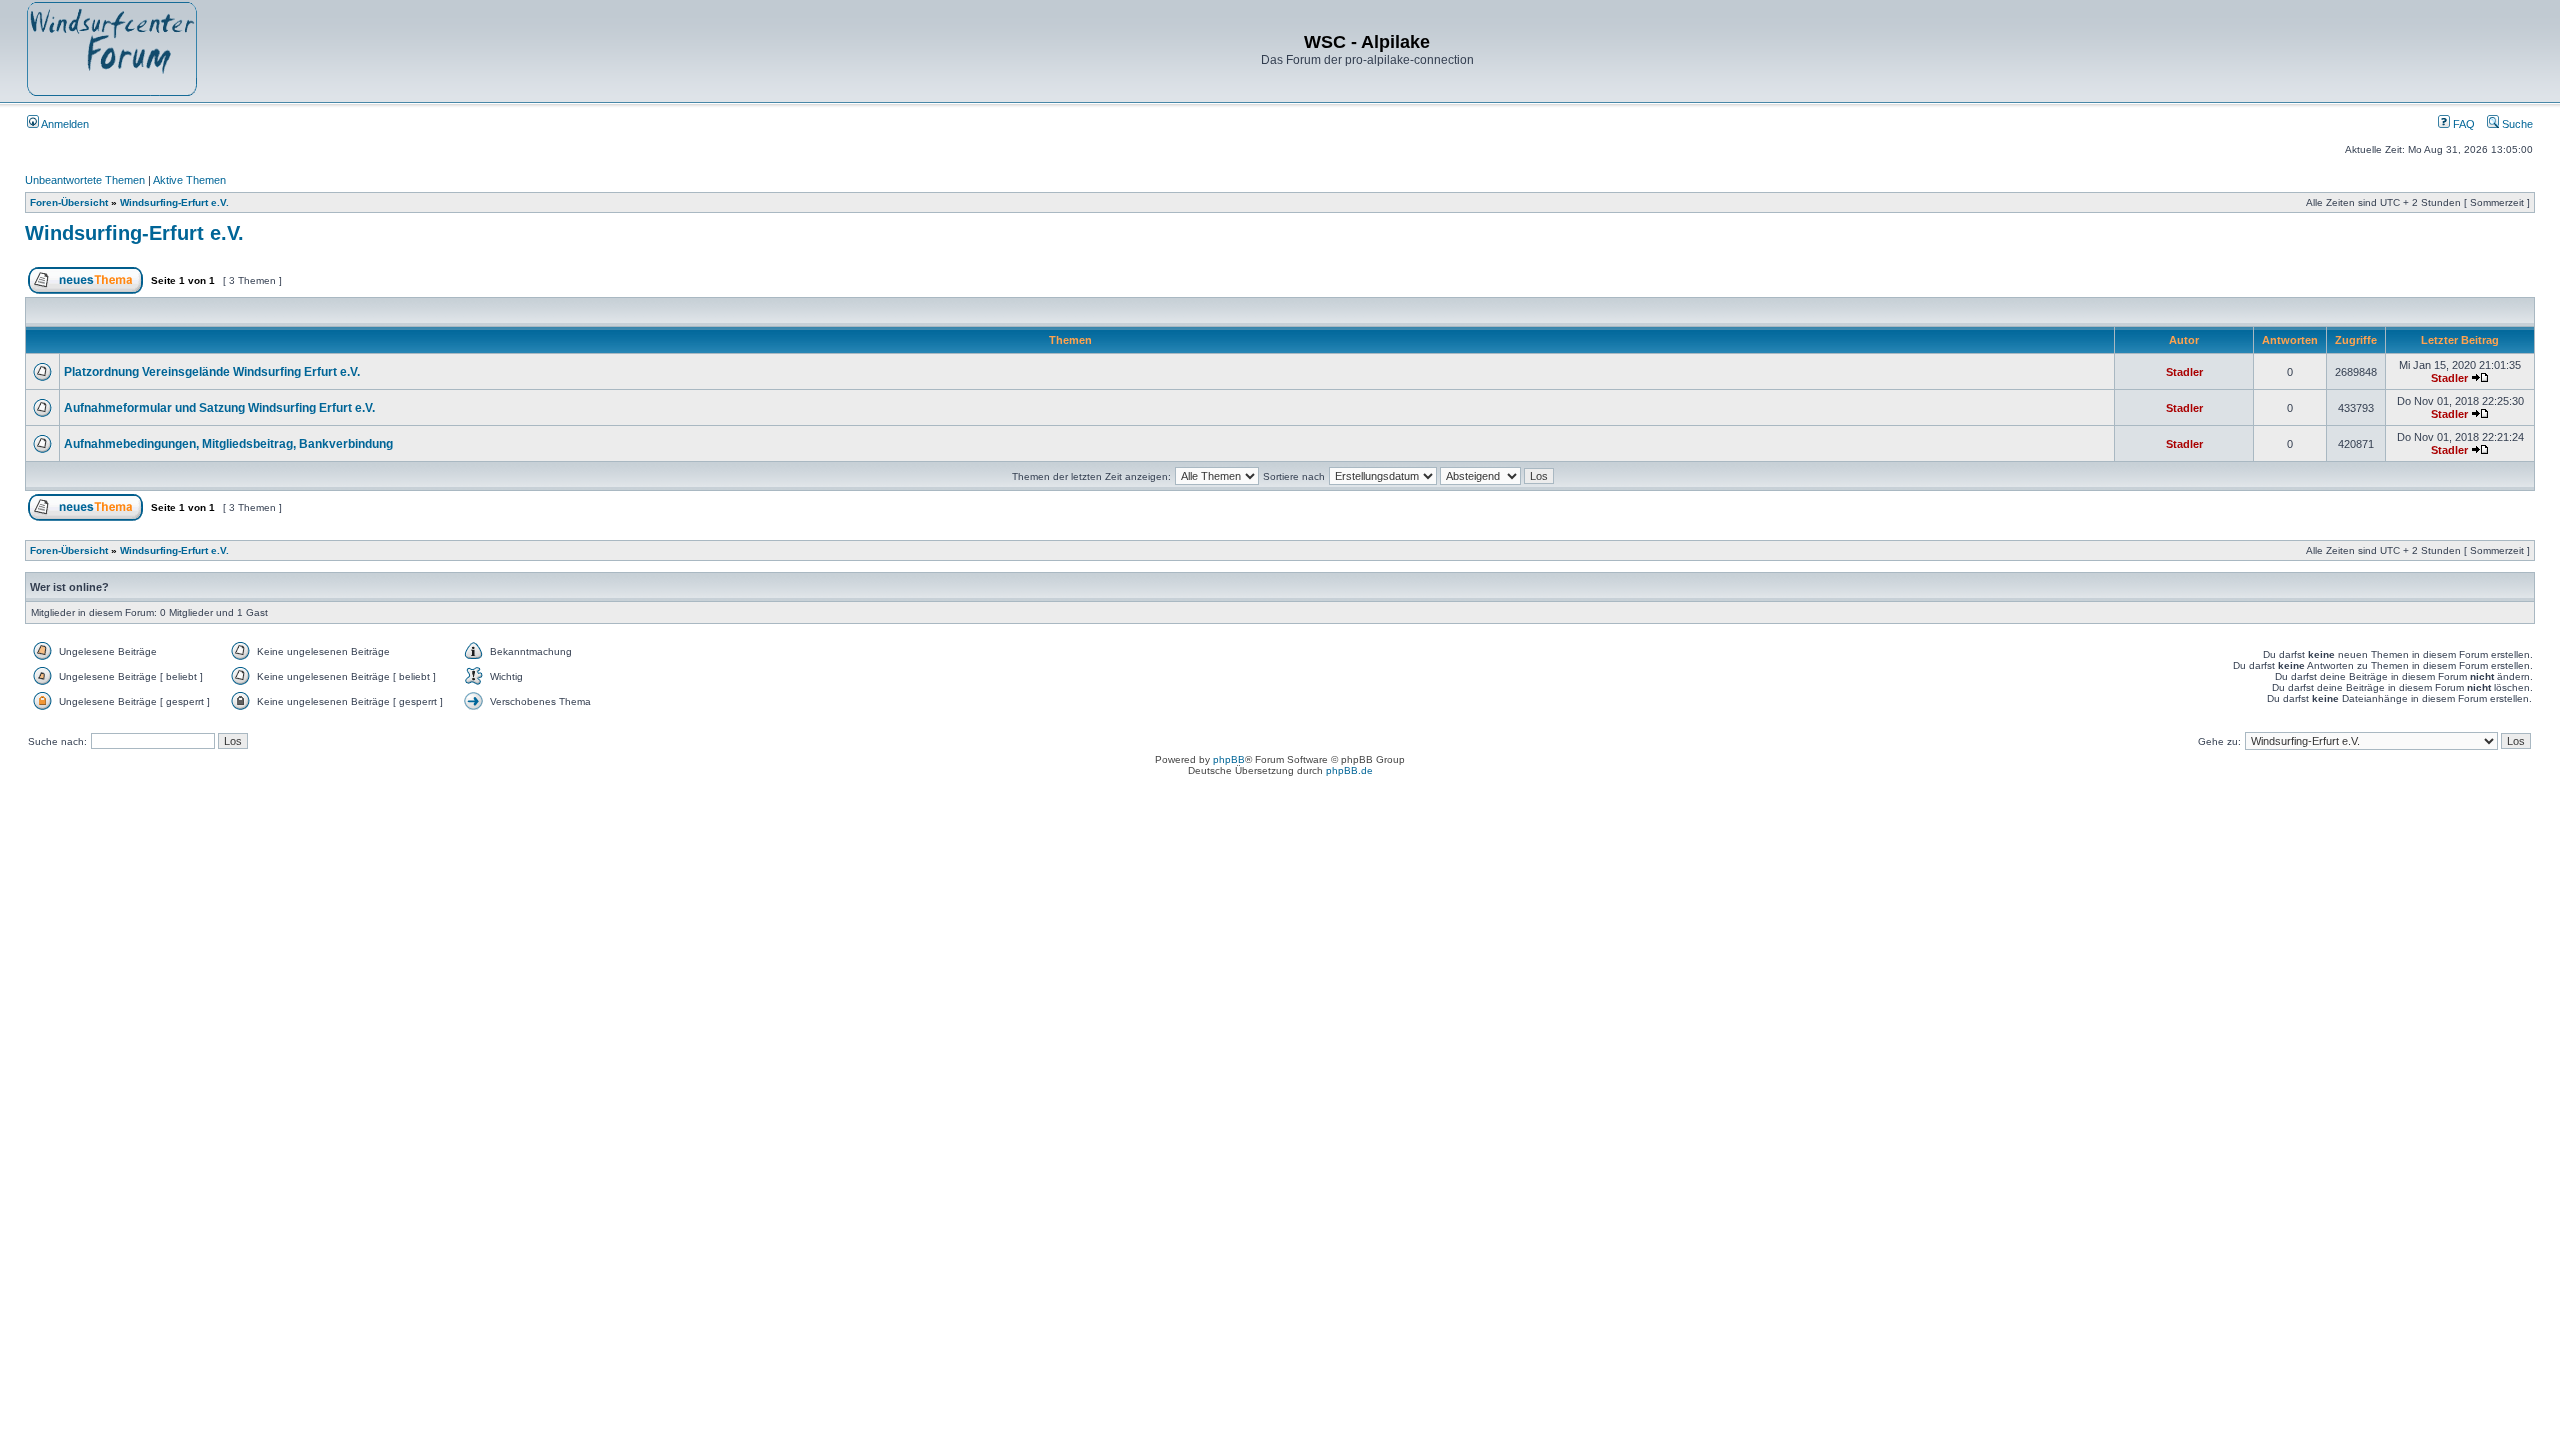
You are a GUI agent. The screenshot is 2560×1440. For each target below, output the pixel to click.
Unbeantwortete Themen (85, 180)
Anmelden (64, 124)
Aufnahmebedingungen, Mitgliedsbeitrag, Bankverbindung (228, 444)
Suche (2516, 124)
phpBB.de (1349, 770)
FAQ (2462, 124)
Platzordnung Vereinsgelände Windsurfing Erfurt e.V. (212, 372)
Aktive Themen (189, 180)
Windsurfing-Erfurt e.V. (174, 202)
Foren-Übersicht (69, 202)
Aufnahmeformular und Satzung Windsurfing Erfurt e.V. (219, 408)
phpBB (1229, 759)
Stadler (2184, 372)
